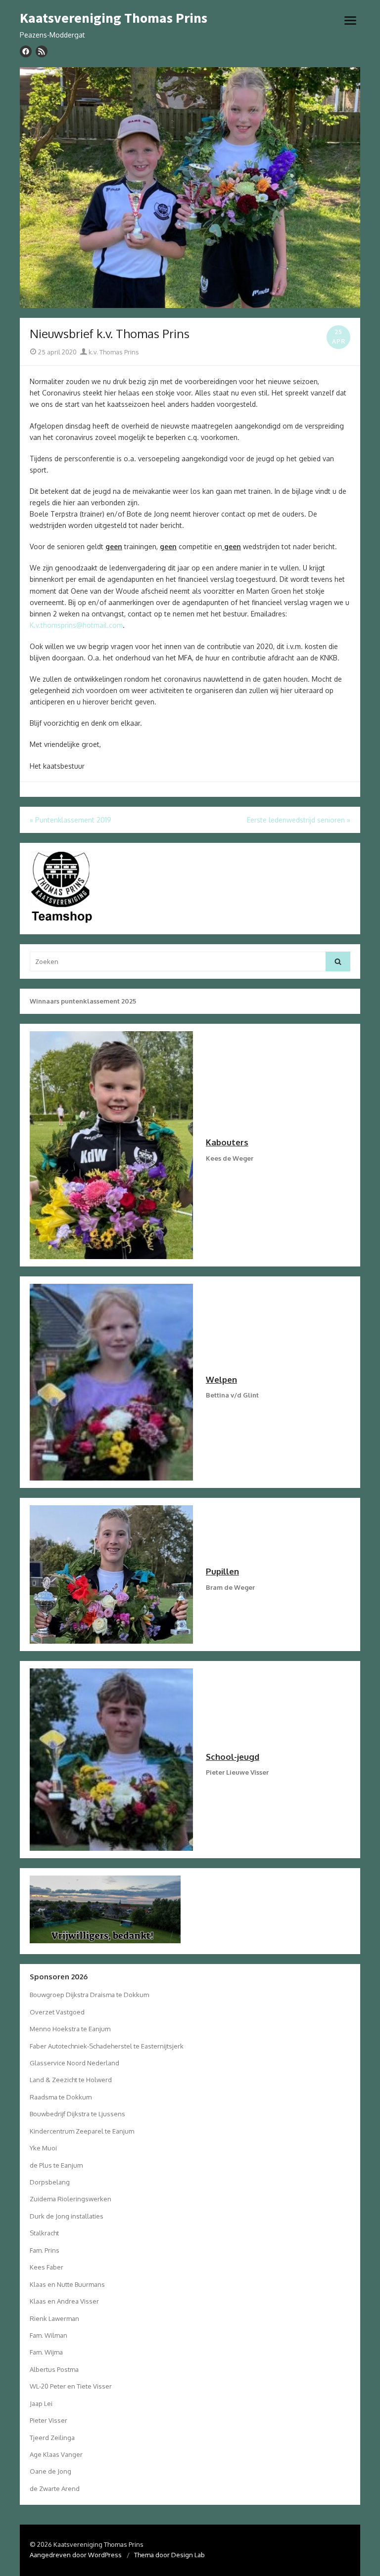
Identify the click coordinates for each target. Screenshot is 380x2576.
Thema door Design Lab (169, 2555)
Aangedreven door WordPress (76, 2555)
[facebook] (26, 51)
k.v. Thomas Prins (113, 352)
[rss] (42, 51)
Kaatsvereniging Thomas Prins (114, 18)
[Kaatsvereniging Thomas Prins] (190, 188)
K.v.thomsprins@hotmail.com (76, 625)
